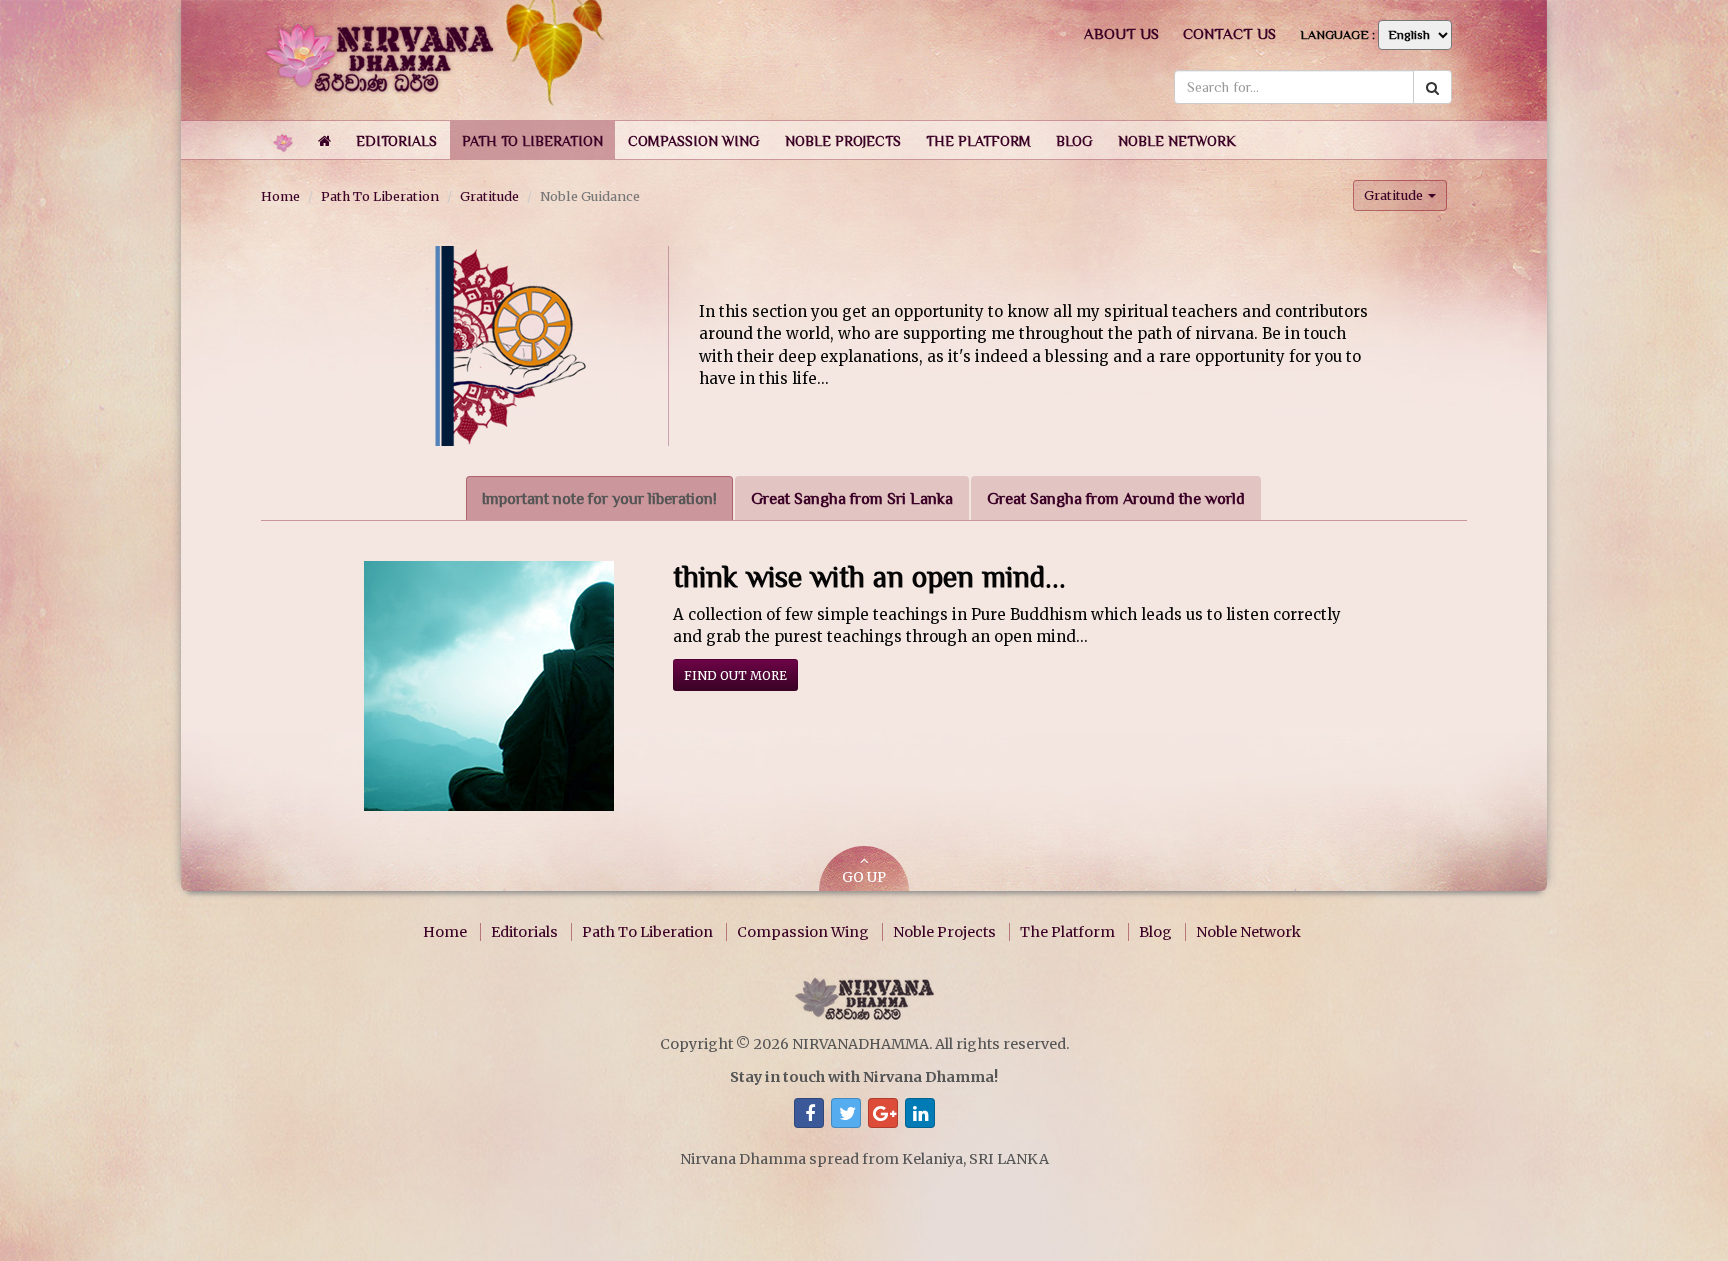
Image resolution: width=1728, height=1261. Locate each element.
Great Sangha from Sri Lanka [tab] (852, 498)
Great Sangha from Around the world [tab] (1116, 498)
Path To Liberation (380, 196)
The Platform (1067, 932)
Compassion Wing (803, 932)
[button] (396, 140)
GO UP (864, 877)
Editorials (524, 932)
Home (280, 196)
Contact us (1229, 33)
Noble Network (1248, 932)
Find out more (735, 675)
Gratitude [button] (1395, 195)
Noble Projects (944, 932)
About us (1121, 33)
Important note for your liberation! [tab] (599, 498)
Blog (1155, 932)
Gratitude (489, 196)
